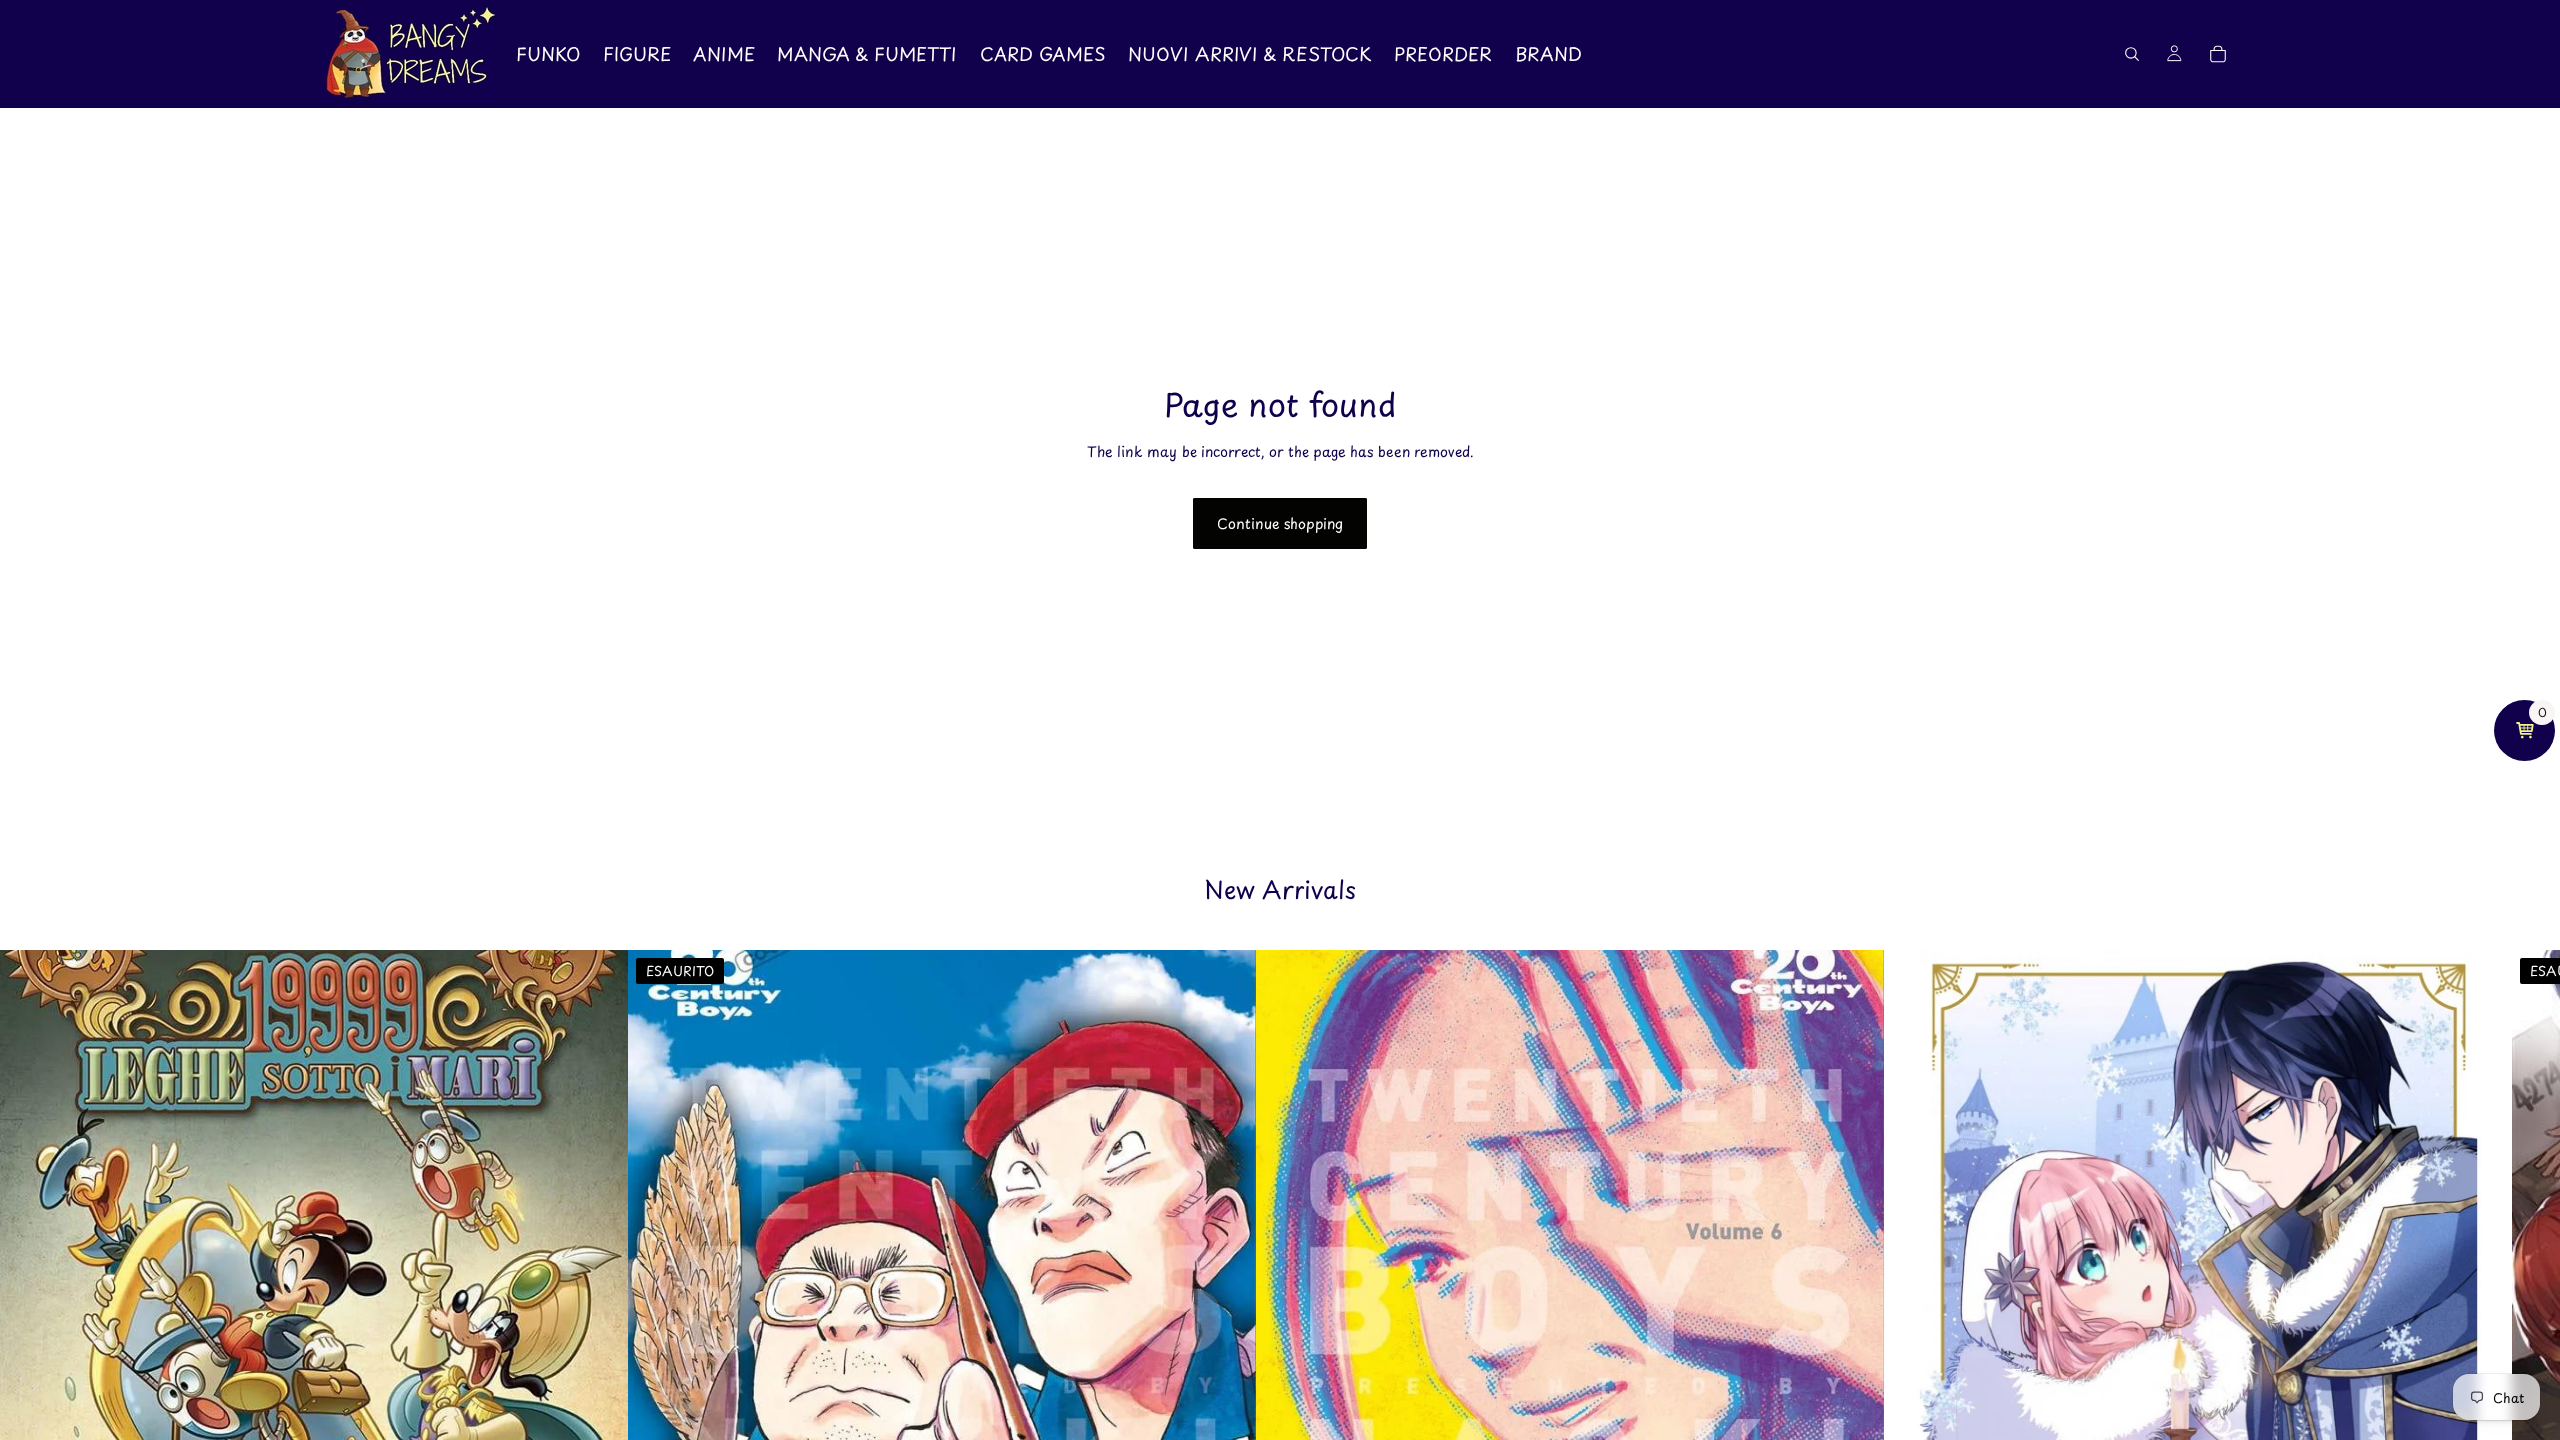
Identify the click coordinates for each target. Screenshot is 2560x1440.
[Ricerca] (2132, 54)
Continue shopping (1280, 523)
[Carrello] (2218, 54)
